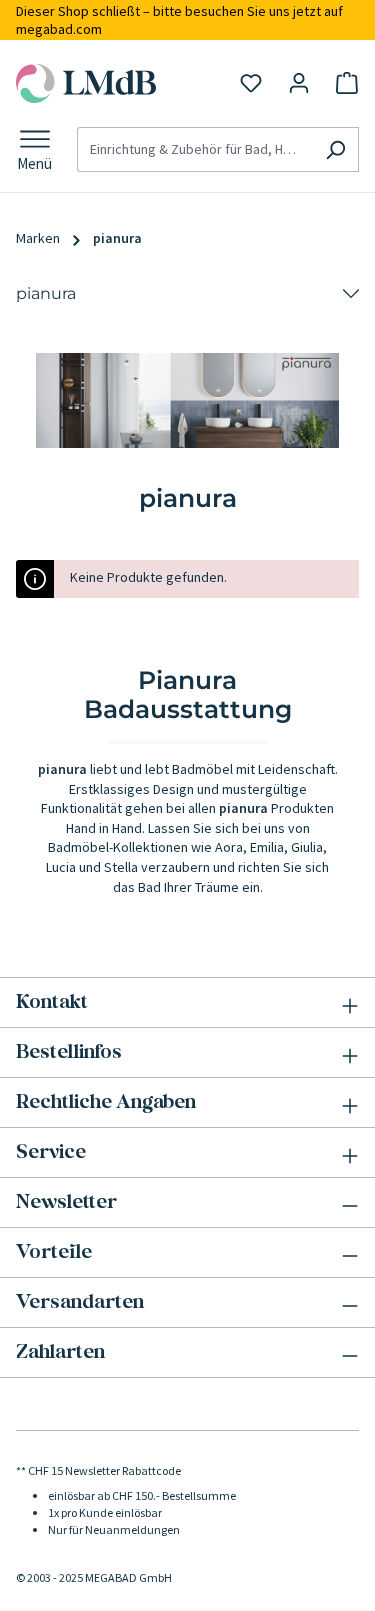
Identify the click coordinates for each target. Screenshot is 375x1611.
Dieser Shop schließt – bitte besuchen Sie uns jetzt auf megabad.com (179, 20)
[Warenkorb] (347, 83)
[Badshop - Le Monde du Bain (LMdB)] (87, 83)
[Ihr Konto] (299, 83)
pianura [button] (46, 294)
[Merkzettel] (251, 83)
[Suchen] (335, 150)
